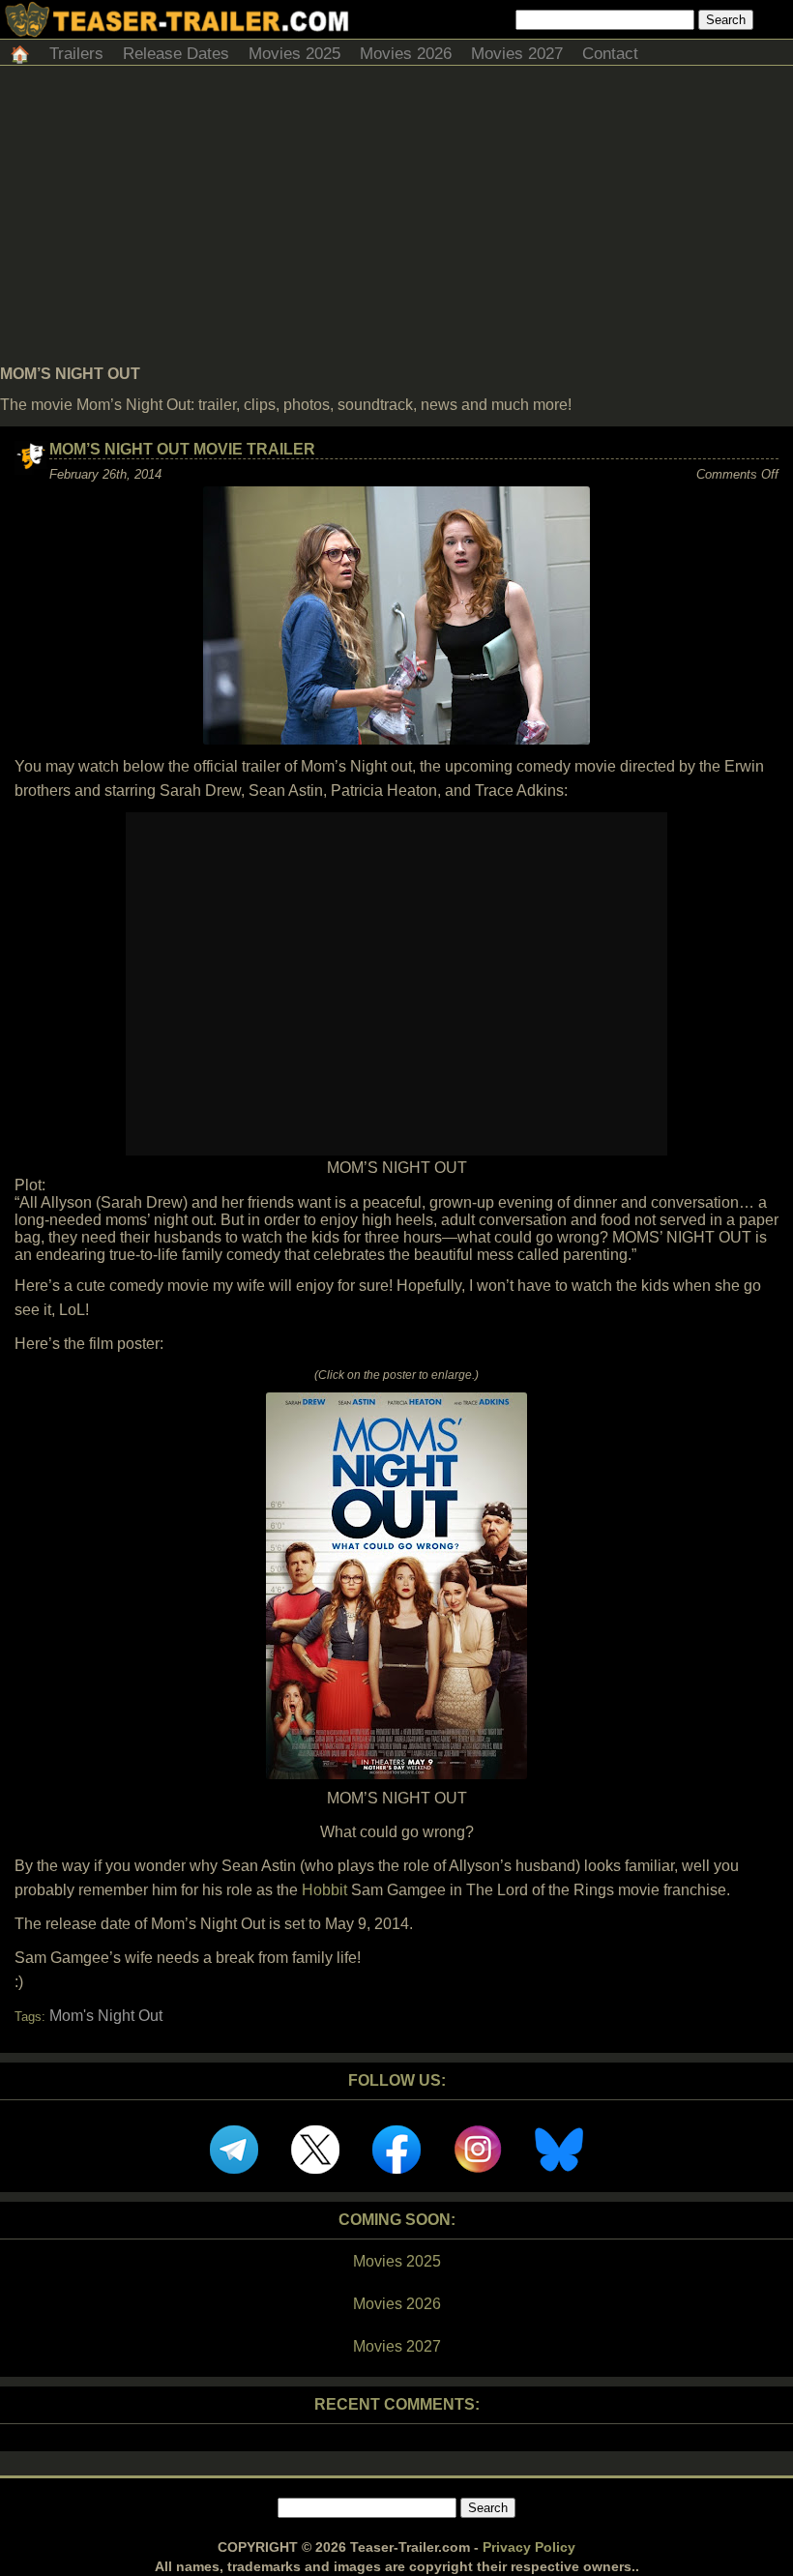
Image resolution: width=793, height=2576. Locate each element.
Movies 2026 (406, 54)
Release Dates (176, 54)
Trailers (76, 54)
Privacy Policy (529, 2547)
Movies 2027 (517, 54)
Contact (610, 54)
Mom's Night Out (106, 2016)
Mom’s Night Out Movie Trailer (182, 449)
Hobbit (324, 1890)
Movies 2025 (294, 54)
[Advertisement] (396, 220)
